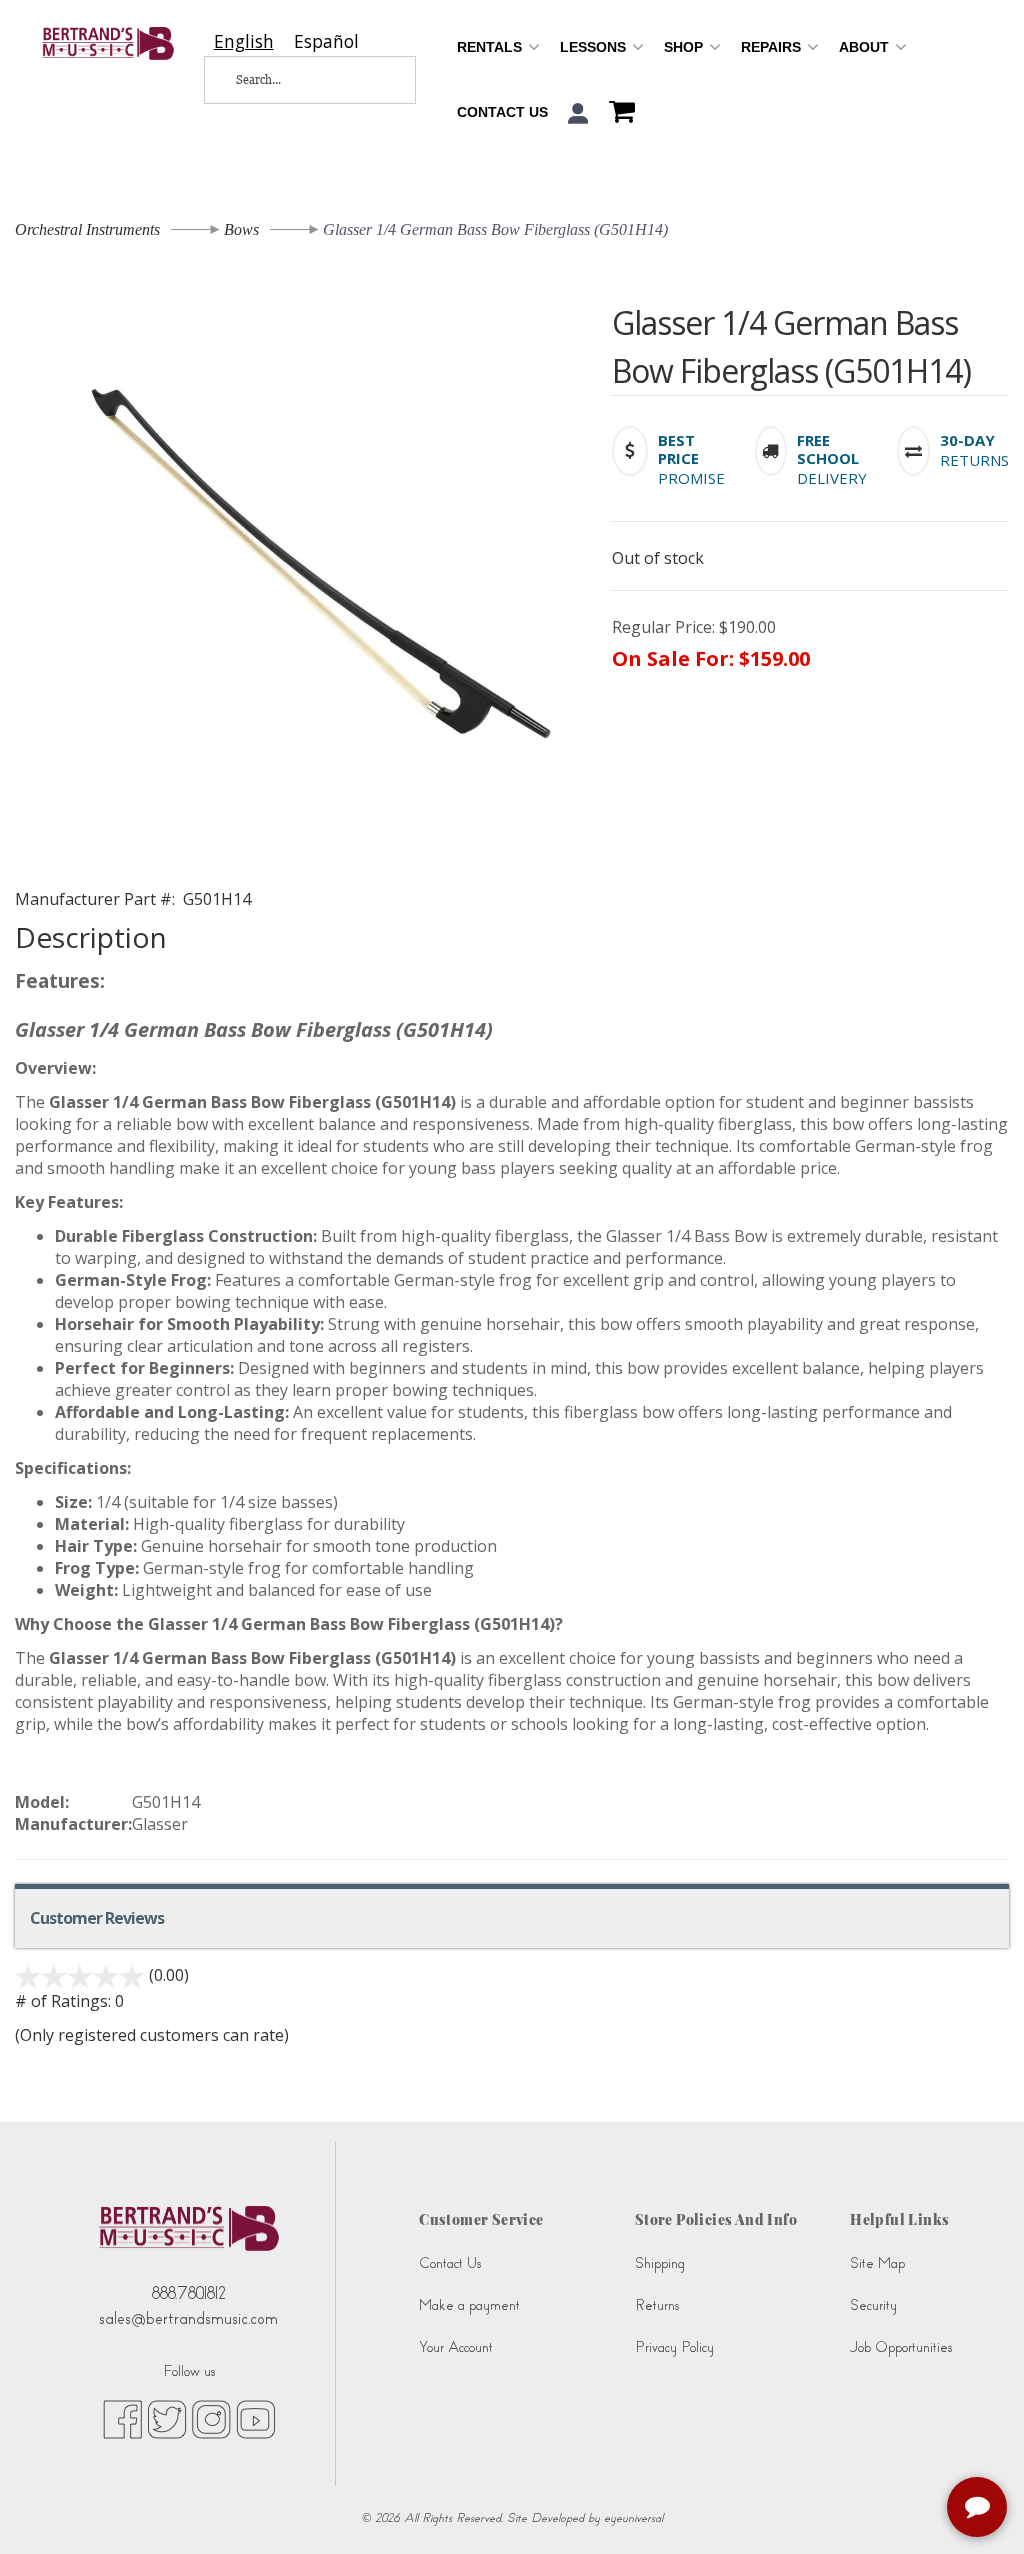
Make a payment (469, 2305)
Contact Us (502, 112)
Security (873, 2305)
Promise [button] (691, 478)
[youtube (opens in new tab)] (255, 2418)
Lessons (595, 47)
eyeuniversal (633, 2518)
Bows (241, 229)
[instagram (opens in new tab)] (211, 2418)
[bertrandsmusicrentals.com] (108, 43)
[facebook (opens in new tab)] (122, 2418)
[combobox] (244, 41)
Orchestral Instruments (87, 229)
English (244, 41)
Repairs (773, 47)
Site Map (877, 2263)
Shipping (660, 2263)
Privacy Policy (674, 2347)
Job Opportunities (901, 2347)
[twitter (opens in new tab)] (167, 2418)
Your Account (456, 2347)
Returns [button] (974, 460)
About (866, 47)
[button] (578, 113)
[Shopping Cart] (617, 114)
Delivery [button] (832, 478)
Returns (657, 2305)
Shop (685, 47)
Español (326, 41)
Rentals (491, 47)
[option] (326, 41)
